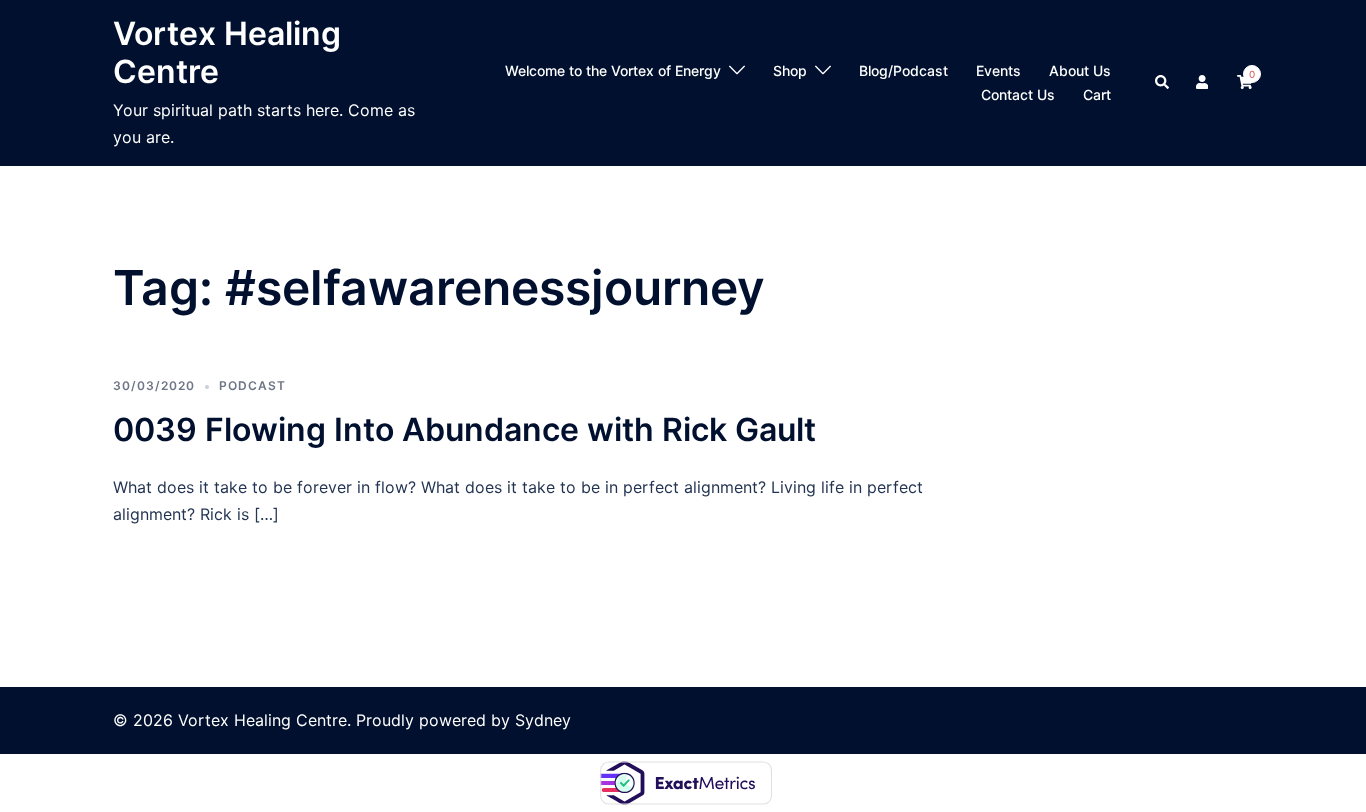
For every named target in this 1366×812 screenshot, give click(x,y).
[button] (1163, 83)
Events (998, 70)
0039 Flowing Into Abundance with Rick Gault (464, 429)
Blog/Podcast (903, 70)
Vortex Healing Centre (227, 52)
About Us (1080, 70)
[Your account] (1204, 83)
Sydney (543, 720)
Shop (790, 70)
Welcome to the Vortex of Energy (613, 70)
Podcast (252, 385)
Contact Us (1018, 94)
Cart (1097, 94)
